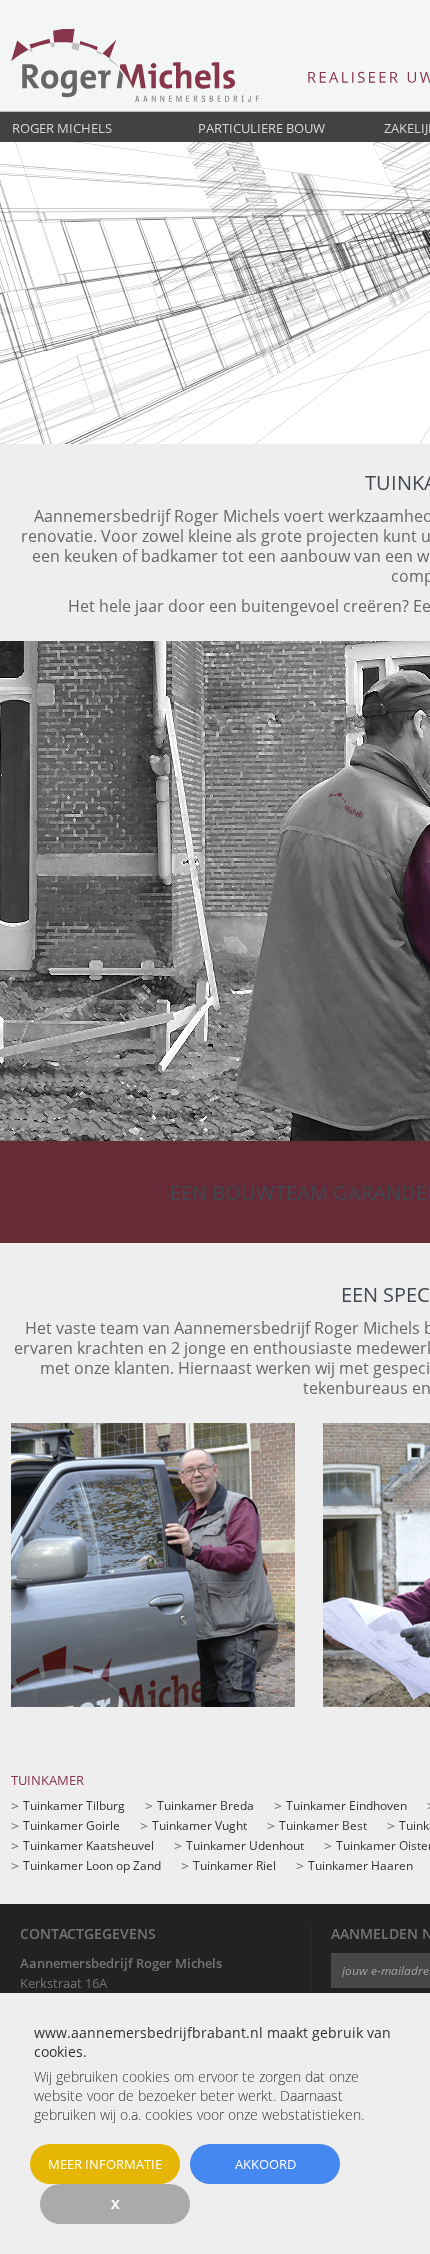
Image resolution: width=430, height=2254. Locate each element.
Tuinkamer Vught (199, 1825)
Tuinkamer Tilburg (74, 1805)
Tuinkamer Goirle (71, 1825)
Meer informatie (105, 2164)
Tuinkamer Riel (234, 1865)
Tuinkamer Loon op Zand (92, 1865)
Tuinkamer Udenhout (245, 1845)
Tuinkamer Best (323, 1825)
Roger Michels (62, 128)
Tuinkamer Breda (205, 1805)
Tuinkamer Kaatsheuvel (88, 1845)
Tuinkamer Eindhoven (346, 1805)
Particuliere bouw (261, 128)
